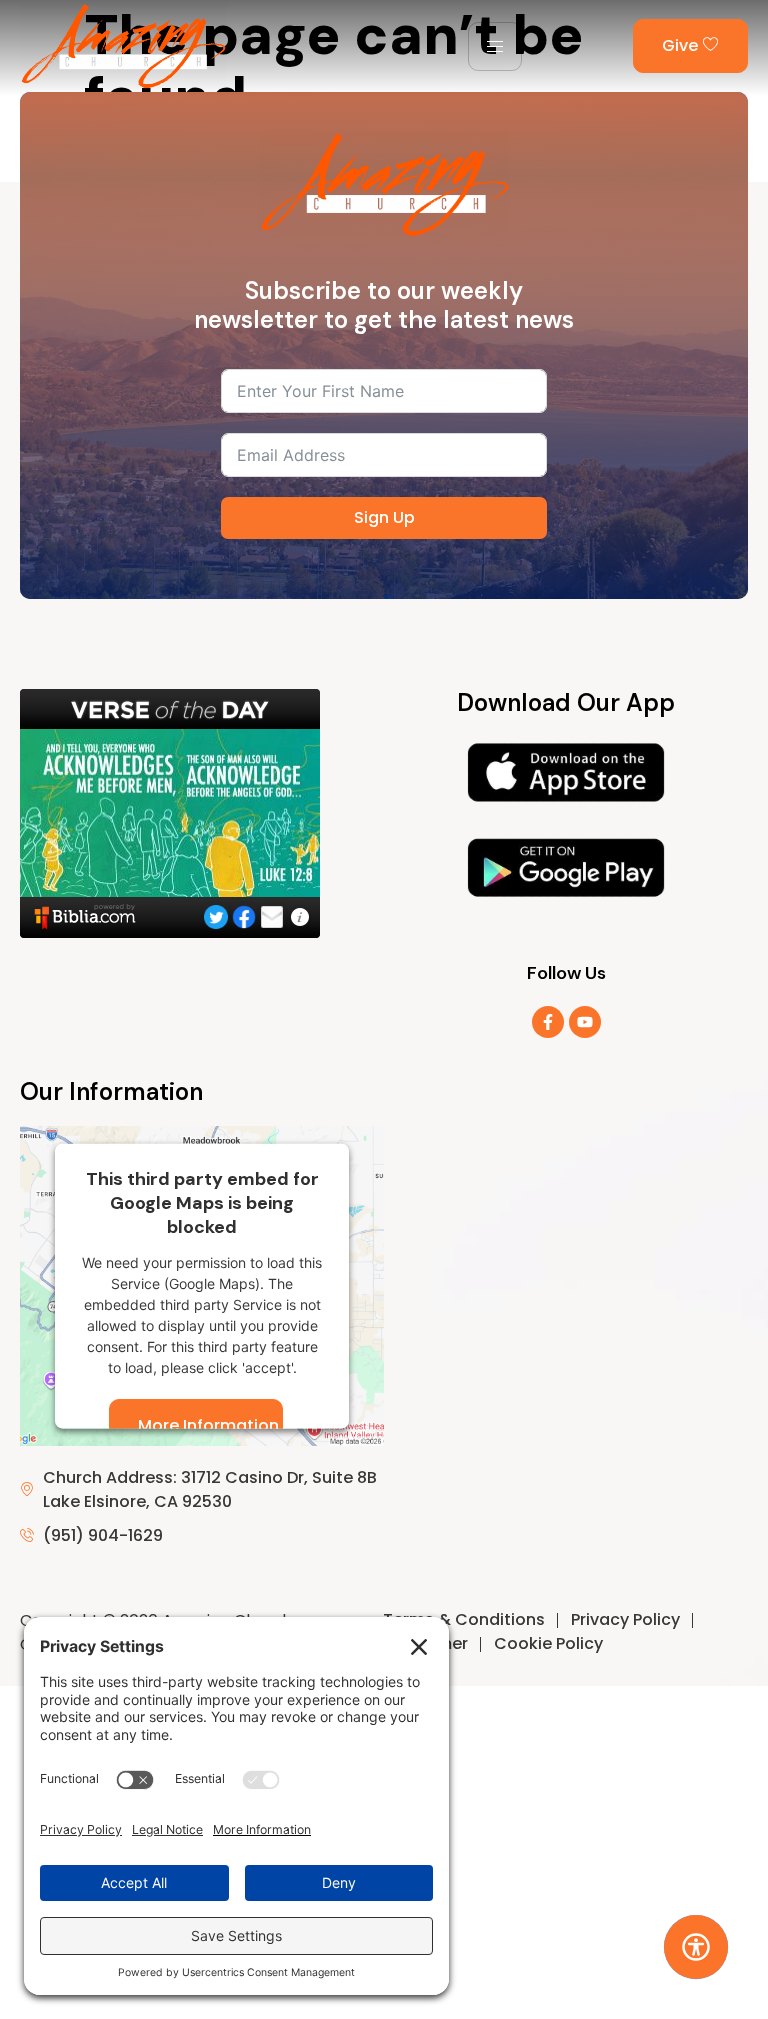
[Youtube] (585, 1022)
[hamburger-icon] (495, 46)
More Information (208, 1424)
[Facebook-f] (548, 1022)
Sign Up (384, 517)
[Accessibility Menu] (695, 1946)
